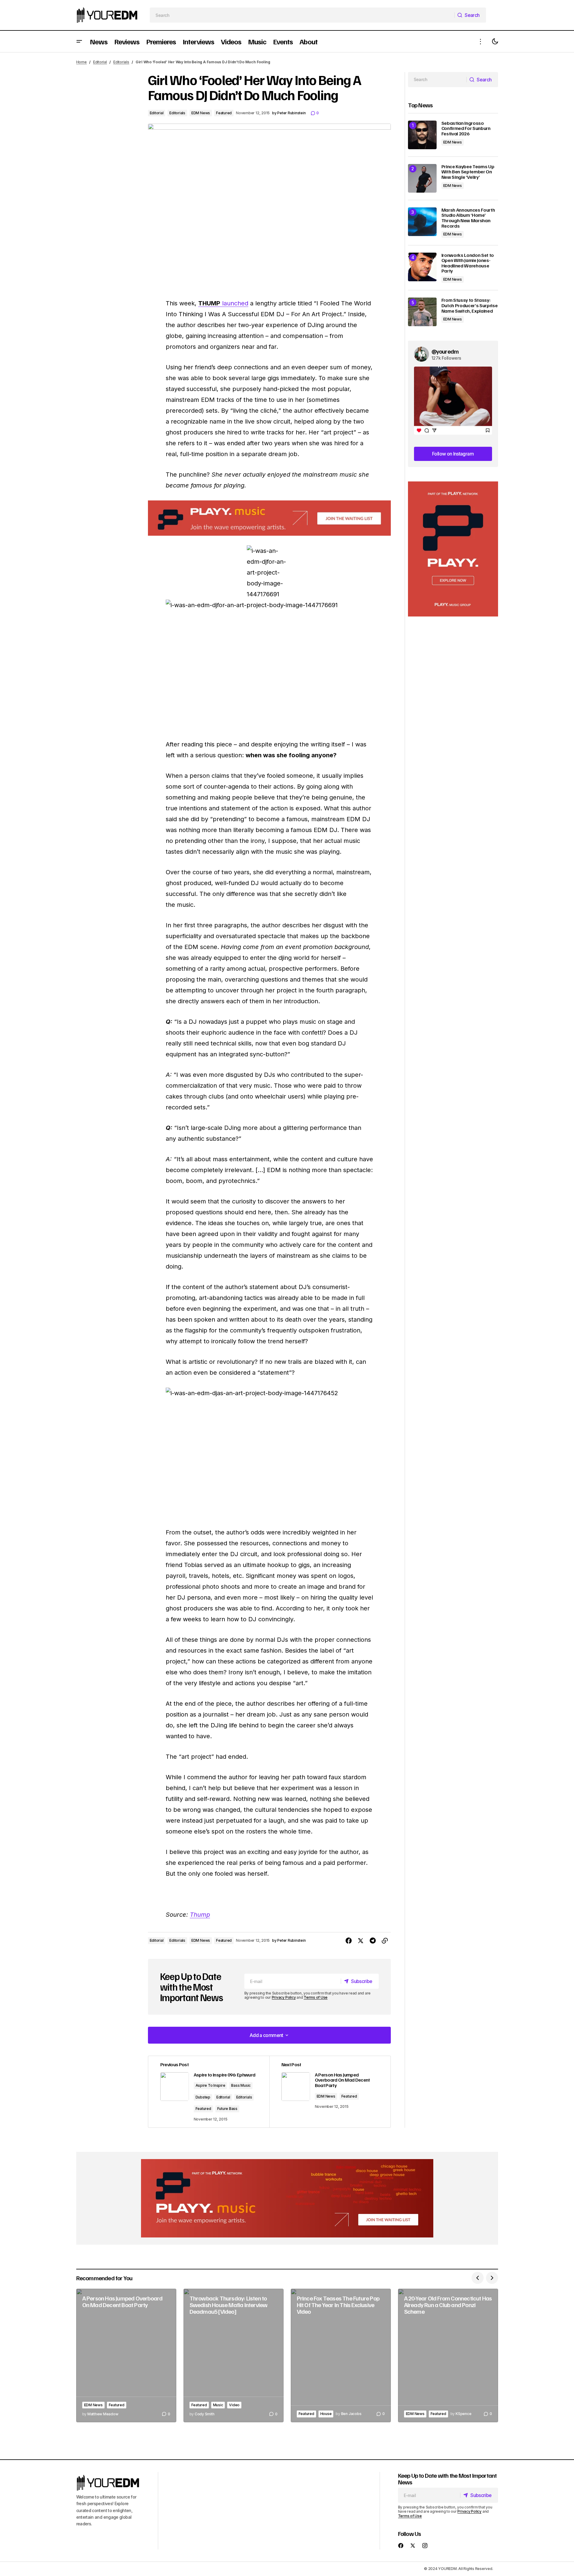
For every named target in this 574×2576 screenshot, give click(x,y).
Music (218, 2405)
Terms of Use (316, 1997)
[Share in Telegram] (373, 1941)
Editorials (121, 62)
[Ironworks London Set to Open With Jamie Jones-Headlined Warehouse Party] (422, 267)
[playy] (269, 518)
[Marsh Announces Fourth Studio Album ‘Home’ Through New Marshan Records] (422, 222)
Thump (200, 1915)
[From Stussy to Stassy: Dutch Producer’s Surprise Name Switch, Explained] (422, 312)
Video (234, 2405)
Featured (224, 113)
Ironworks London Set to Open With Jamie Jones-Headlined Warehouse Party (468, 263)
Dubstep (203, 2097)
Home (82, 62)
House (326, 2414)
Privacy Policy (284, 1997)
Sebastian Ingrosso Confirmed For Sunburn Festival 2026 (466, 129)
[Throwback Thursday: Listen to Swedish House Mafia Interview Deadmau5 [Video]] (234, 2355)
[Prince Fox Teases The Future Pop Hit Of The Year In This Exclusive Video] (341, 2355)
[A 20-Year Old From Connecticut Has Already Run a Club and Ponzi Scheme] (448, 2355)
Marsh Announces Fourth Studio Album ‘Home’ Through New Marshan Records (468, 218)
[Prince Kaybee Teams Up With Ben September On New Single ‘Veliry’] (422, 178)
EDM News (201, 113)
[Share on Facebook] (349, 1941)
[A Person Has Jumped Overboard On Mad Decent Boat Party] (126, 2355)
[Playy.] (287, 2198)
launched (223, 303)
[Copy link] (385, 1941)
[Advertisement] (453, 549)
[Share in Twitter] (361, 1941)
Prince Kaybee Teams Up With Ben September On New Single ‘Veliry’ (468, 172)
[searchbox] (302, 15)
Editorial (100, 62)
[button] (79, 41)
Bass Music (241, 2085)
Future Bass (227, 2109)
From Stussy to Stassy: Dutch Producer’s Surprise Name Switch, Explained (470, 306)
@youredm (445, 351)
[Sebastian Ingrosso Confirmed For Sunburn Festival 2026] (422, 135)
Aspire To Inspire (210, 2085)
